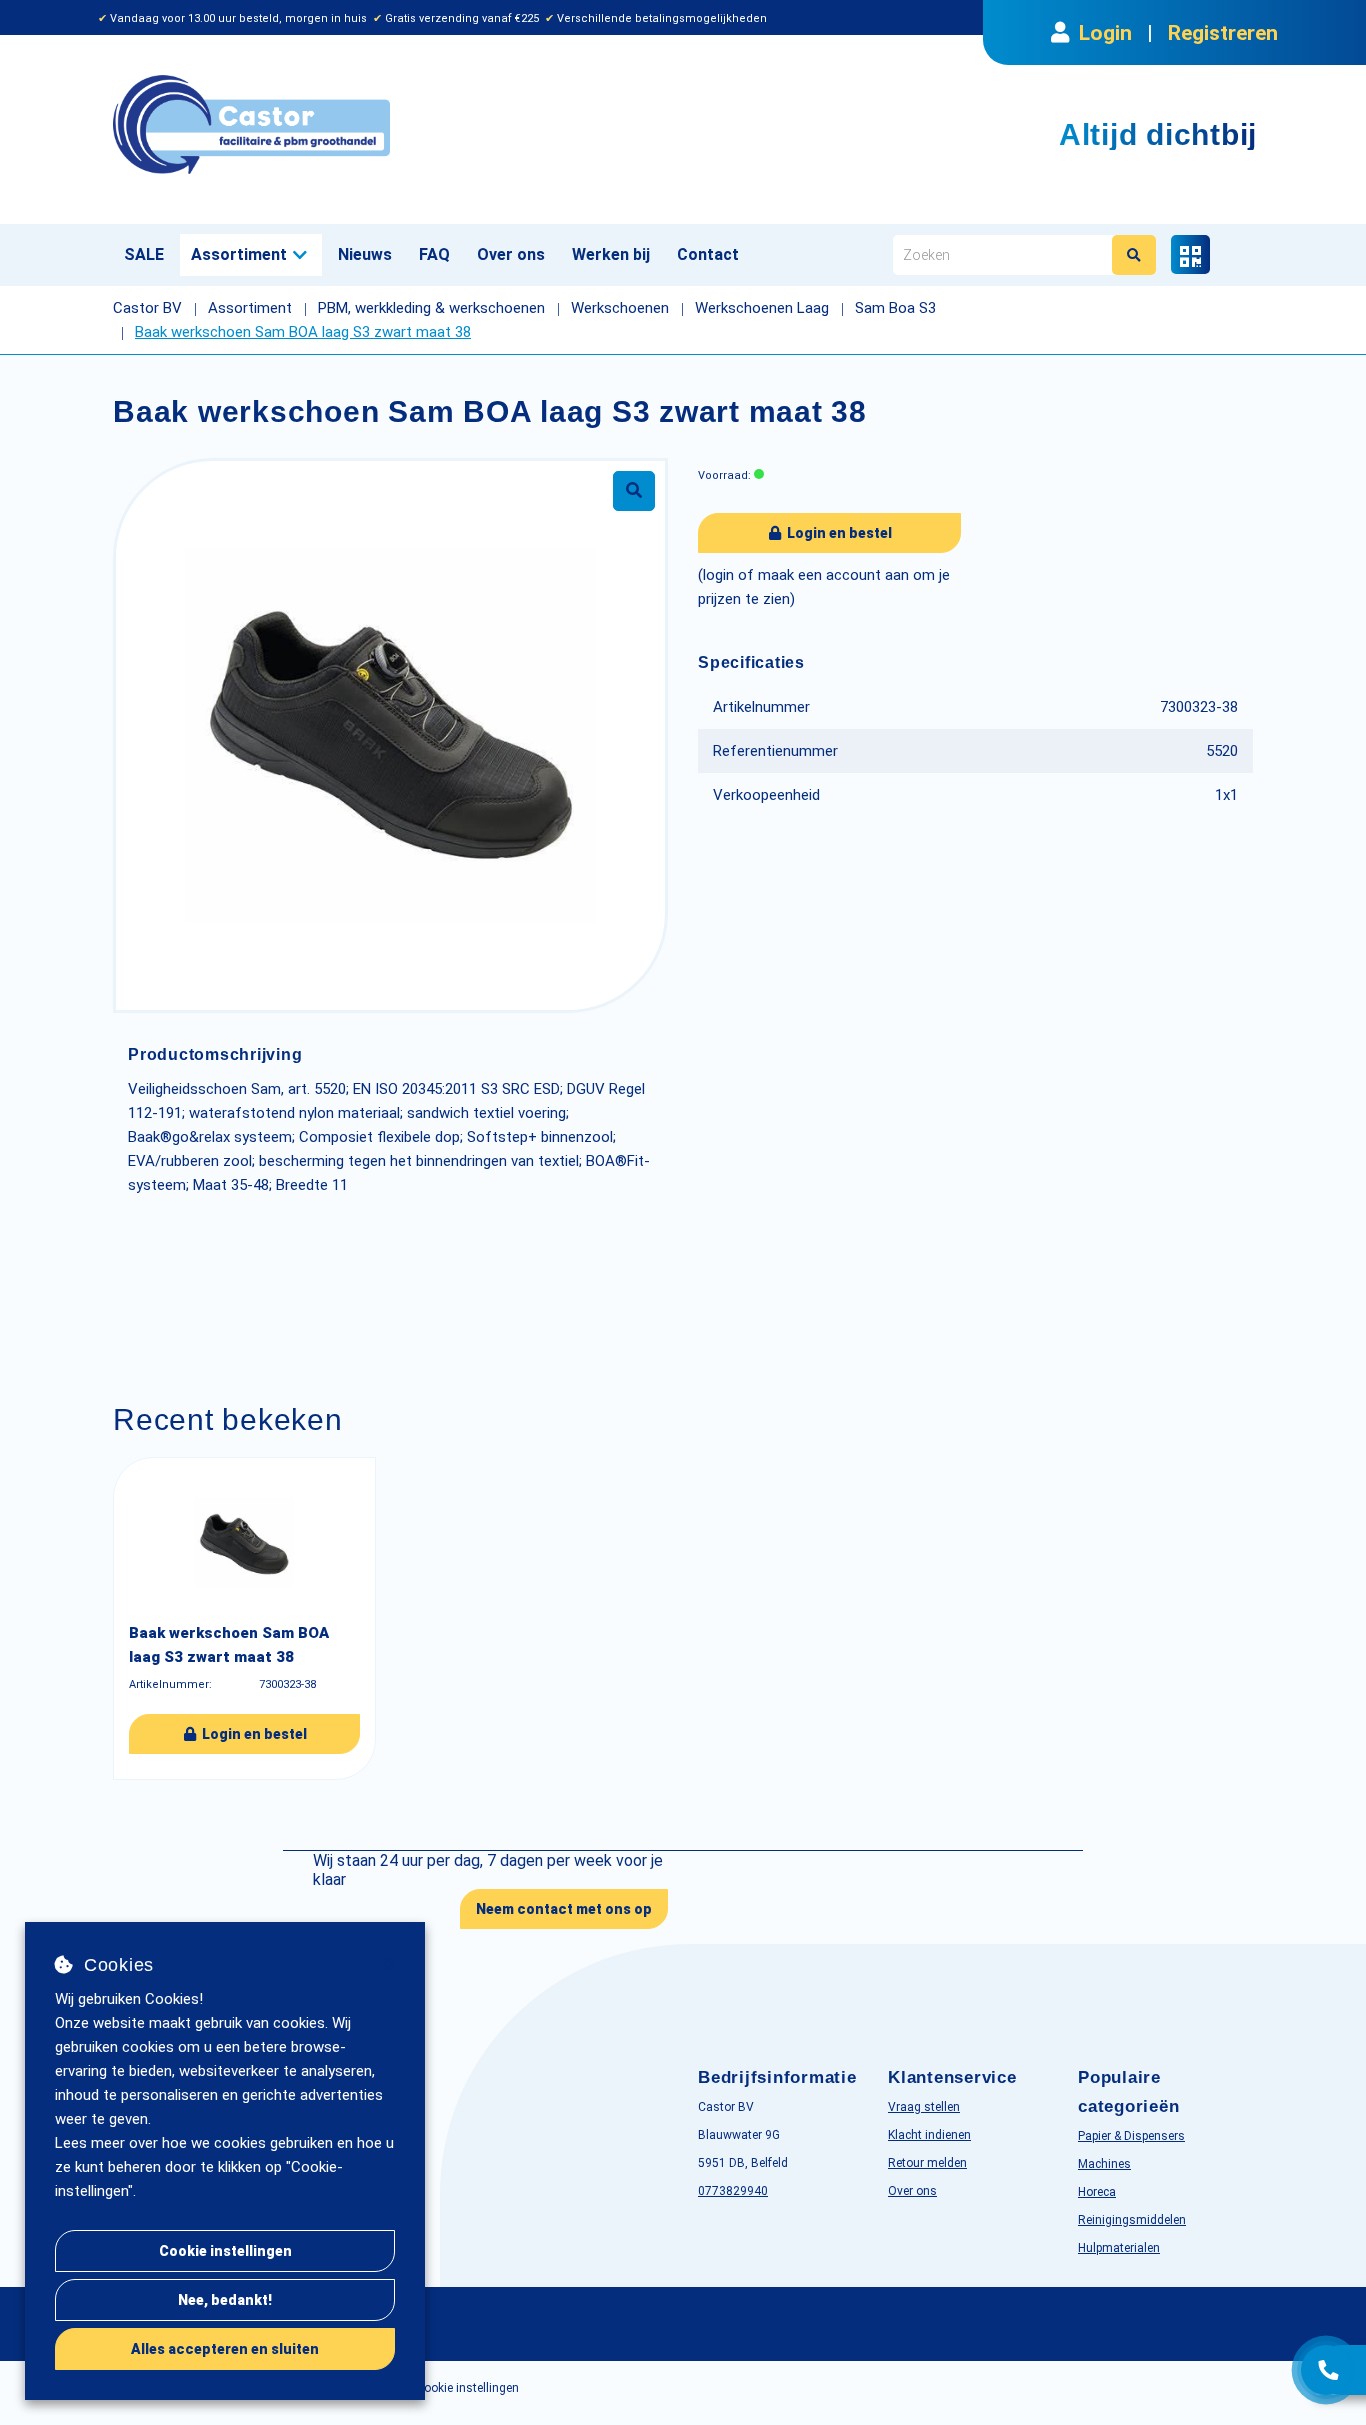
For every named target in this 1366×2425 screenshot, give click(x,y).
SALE (144, 254)
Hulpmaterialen (1119, 2248)
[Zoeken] (1134, 255)
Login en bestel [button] (838, 533)
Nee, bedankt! (225, 2300)
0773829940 (733, 2191)
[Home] (390, 124)
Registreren (1223, 33)
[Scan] (1190, 254)
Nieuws (365, 254)
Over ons (511, 254)
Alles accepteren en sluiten (225, 2349)
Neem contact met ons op (564, 1909)
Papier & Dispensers (1131, 2136)
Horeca (1097, 2192)
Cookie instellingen (225, 2251)
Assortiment (239, 254)
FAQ (434, 254)
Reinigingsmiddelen (1132, 2220)
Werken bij (611, 254)
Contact (708, 254)
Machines (1104, 2164)
